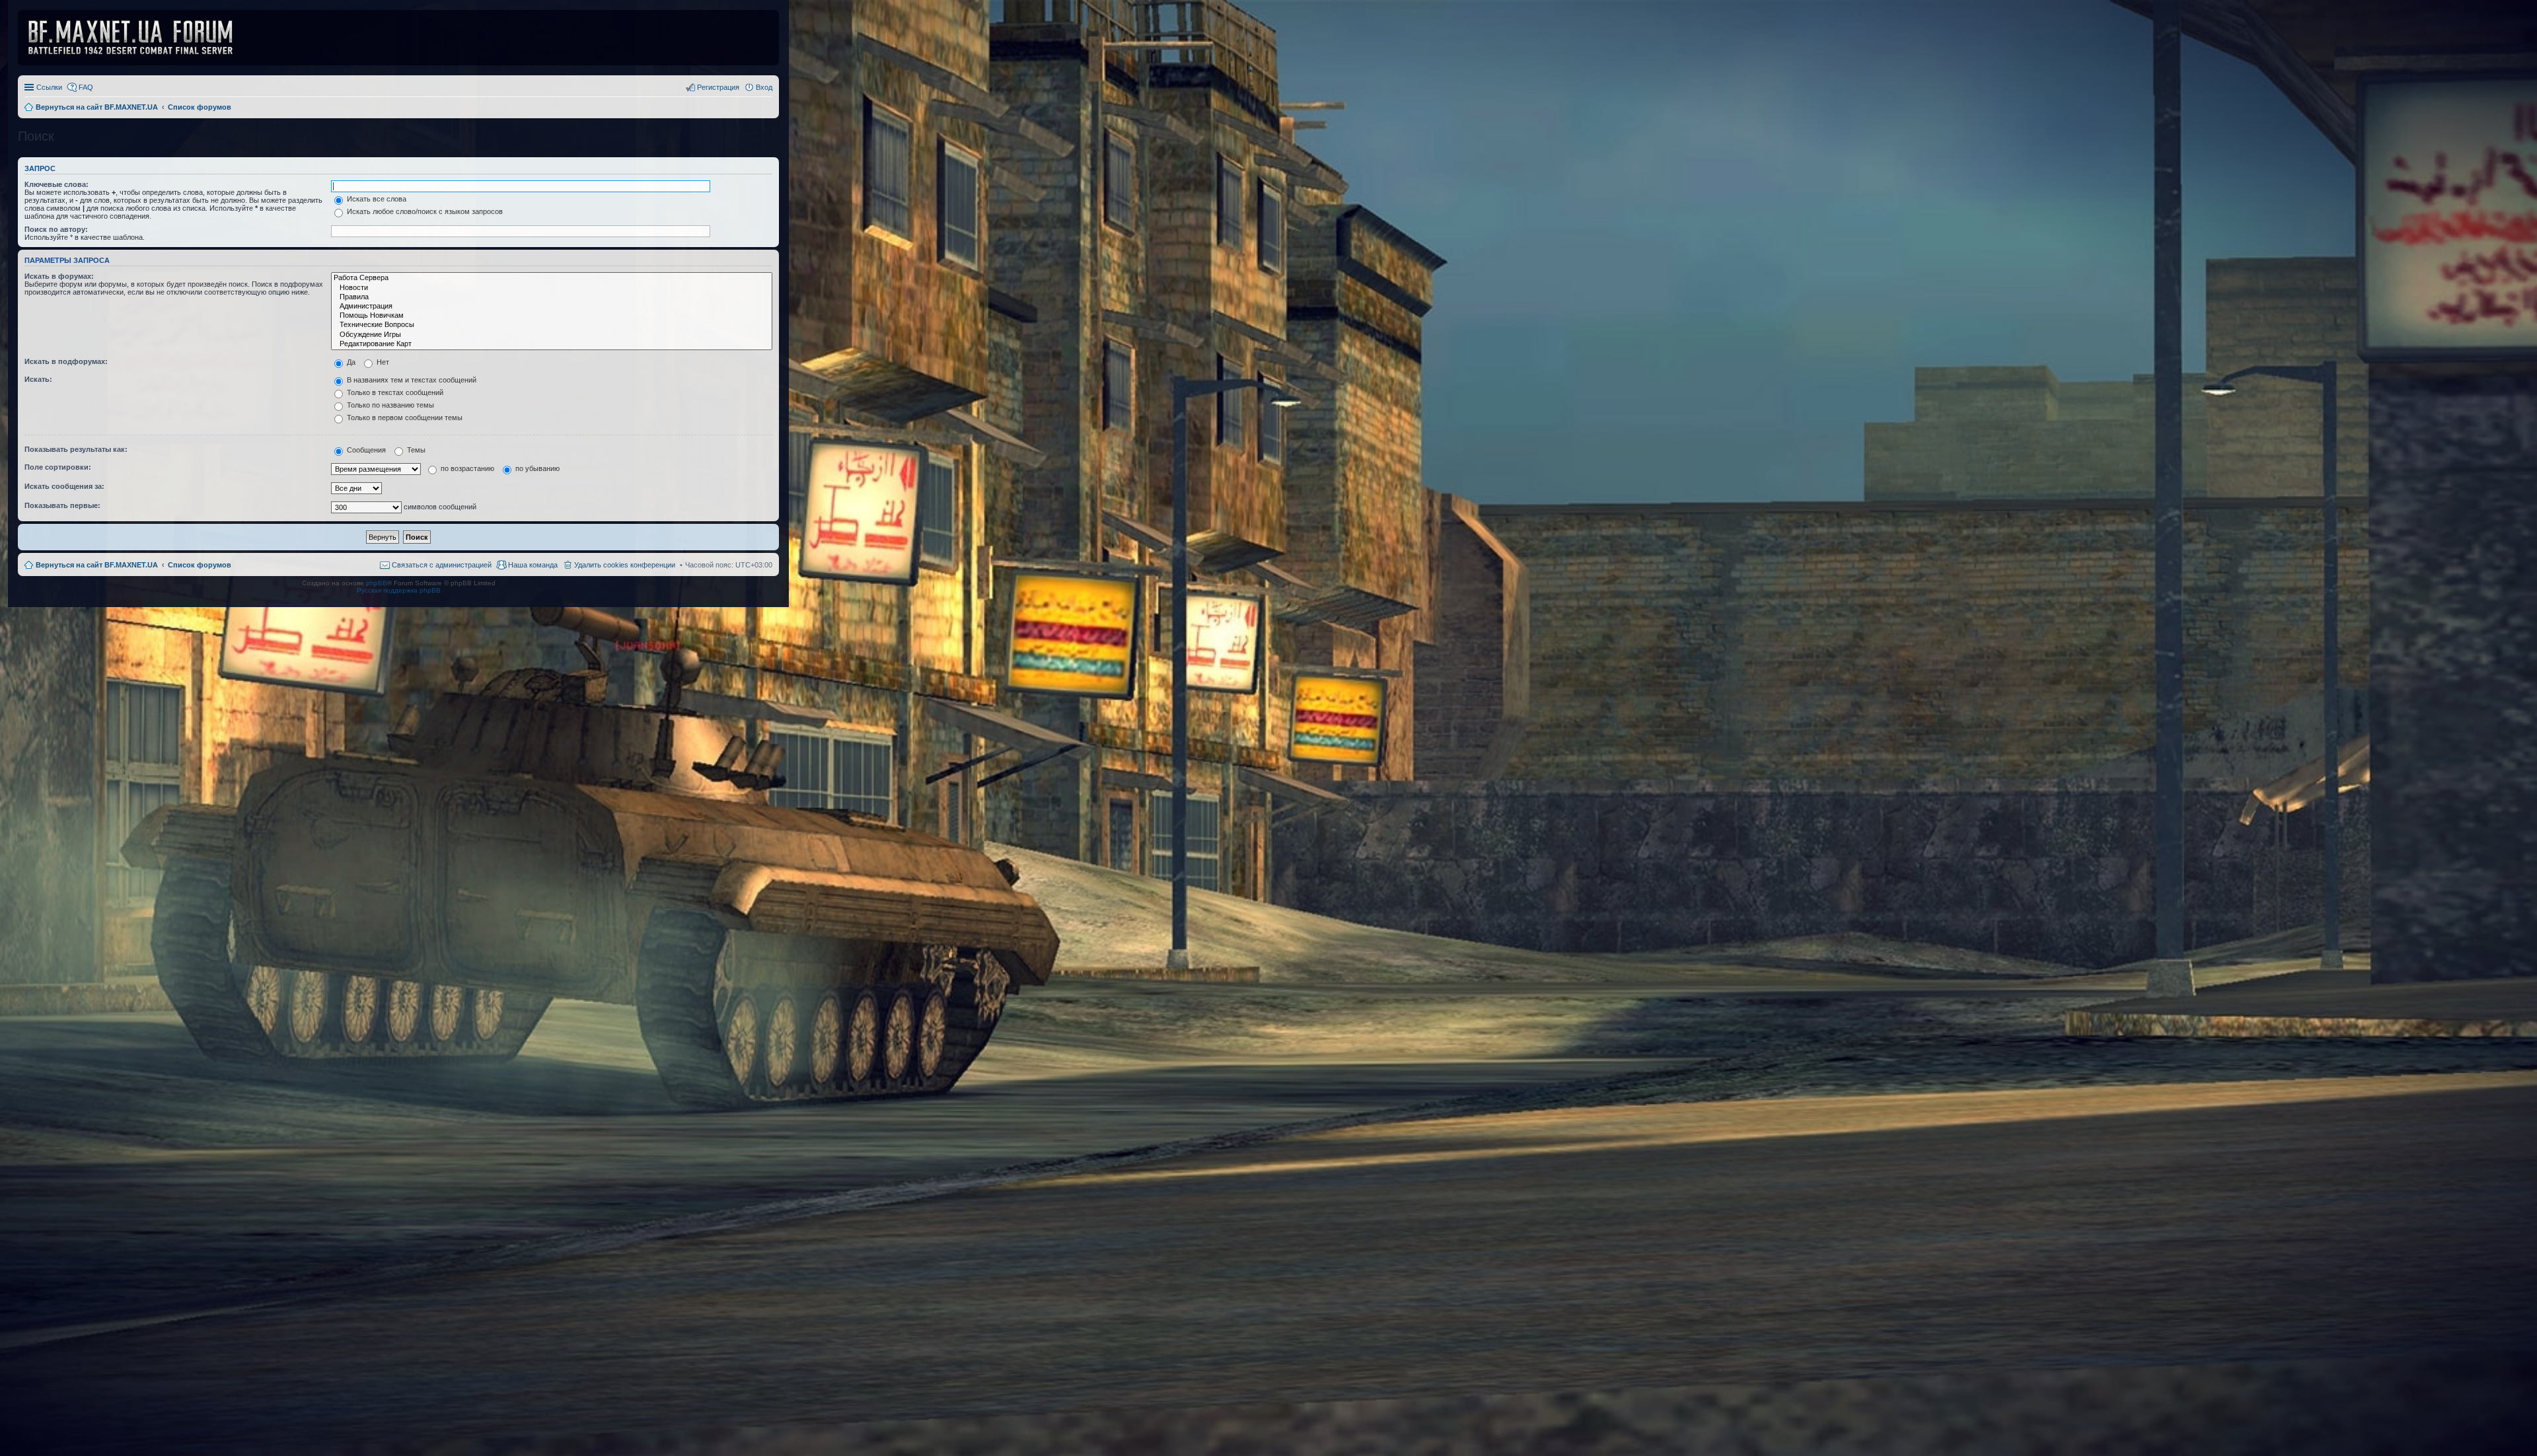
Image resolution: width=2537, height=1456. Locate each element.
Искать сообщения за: (64, 486)
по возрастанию (466, 468)
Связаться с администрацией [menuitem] (442, 565)
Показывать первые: (62, 505)
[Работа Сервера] (552, 278)
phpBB (377, 583)
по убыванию (536, 468)
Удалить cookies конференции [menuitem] (625, 565)
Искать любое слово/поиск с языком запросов (424, 211)
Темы (415, 450)
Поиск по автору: (56, 229)
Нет (382, 362)
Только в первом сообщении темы (404, 418)
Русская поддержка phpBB (399, 590)
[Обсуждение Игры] (552, 335)
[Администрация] (552, 307)
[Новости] (552, 288)
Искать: (38, 379)
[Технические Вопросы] (552, 325)
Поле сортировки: (58, 467)
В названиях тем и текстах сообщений (411, 380)
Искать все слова (376, 199)
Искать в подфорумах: (66, 361)
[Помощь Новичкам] (552, 316)
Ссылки (49, 87)
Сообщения (365, 450)
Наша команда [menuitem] (533, 565)
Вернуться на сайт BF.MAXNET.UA (97, 565)
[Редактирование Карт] (552, 344)
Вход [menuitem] (764, 87)
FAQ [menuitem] (86, 87)
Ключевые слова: (56, 184)
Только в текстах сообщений (394, 392)
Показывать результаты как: (76, 449)
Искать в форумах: (59, 276)
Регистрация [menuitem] (718, 87)
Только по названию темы (389, 405)
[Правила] (552, 297)
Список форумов (200, 565)
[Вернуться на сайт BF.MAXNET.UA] (139, 38)
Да (350, 362)
